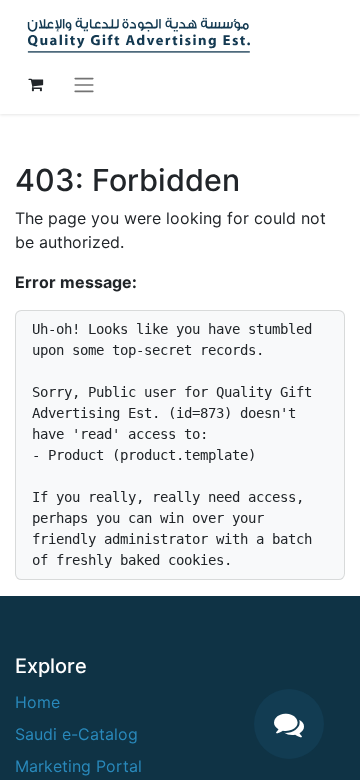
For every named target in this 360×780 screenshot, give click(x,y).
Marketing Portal (78, 766)
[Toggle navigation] (84, 84)
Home (37, 702)
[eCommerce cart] (35, 84)
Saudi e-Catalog (76, 734)
